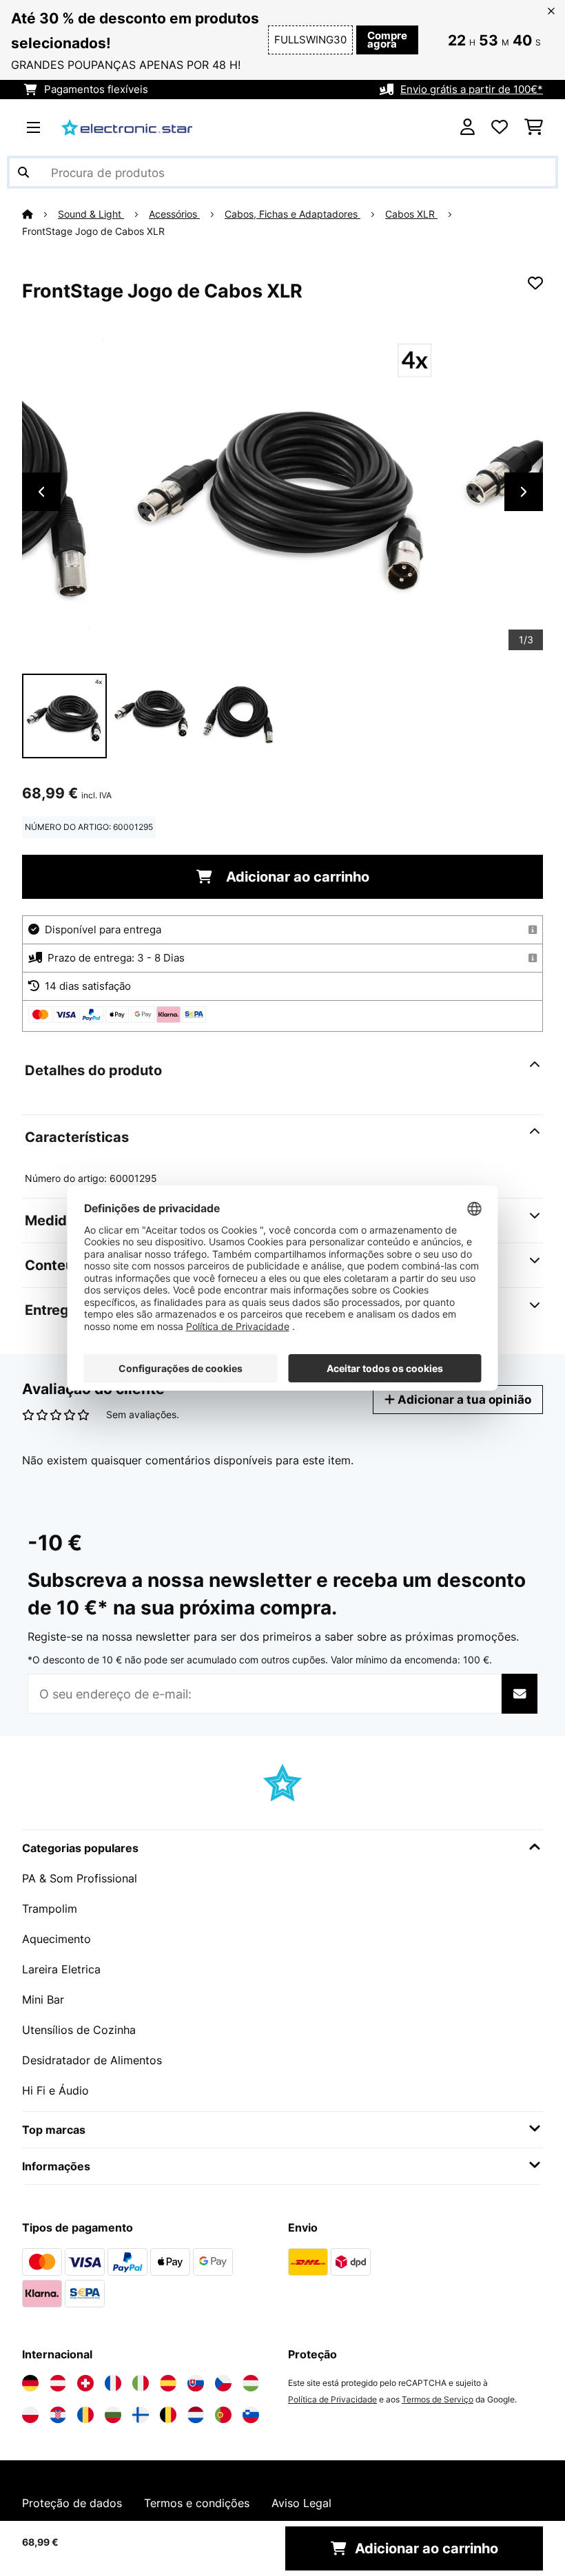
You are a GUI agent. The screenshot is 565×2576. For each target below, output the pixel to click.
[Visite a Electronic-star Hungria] (251, 2383)
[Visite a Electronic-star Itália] (141, 2383)
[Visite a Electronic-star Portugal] (223, 2415)
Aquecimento (56, 1939)
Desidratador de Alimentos (92, 2060)
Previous (41, 492)
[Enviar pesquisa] (23, 172)
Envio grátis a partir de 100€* (472, 90)
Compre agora (387, 40)
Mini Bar (43, 1999)
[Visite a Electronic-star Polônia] (30, 2415)
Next (524, 492)
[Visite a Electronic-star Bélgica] (168, 2415)
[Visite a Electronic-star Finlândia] (141, 2415)
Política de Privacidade (332, 2399)
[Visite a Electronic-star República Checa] (223, 2383)
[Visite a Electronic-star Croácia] (58, 2415)
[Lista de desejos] (500, 127)
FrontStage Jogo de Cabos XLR (93, 231)
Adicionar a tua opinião (463, 1399)
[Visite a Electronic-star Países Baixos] (196, 2415)
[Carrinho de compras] (534, 127)
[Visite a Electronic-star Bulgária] (113, 2415)
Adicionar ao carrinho (296, 877)
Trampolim (50, 1909)
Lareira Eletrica (61, 1969)
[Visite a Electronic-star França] (113, 2383)
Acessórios (174, 214)
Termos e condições (197, 2503)
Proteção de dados (72, 2503)
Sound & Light (91, 214)
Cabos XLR (411, 214)
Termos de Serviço (438, 2399)
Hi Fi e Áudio (55, 2090)
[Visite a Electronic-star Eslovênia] (251, 2415)
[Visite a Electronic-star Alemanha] (30, 2383)
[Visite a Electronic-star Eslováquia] (196, 2383)
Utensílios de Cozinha (79, 2030)
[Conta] (468, 127)
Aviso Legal (301, 2503)
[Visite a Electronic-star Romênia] (85, 2415)
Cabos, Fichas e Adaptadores (292, 214)
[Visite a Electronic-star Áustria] (58, 2383)
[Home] (40, 214)
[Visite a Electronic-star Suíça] (85, 2383)
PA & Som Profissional (80, 1878)
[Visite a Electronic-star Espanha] (168, 2383)
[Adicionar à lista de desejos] (535, 283)
